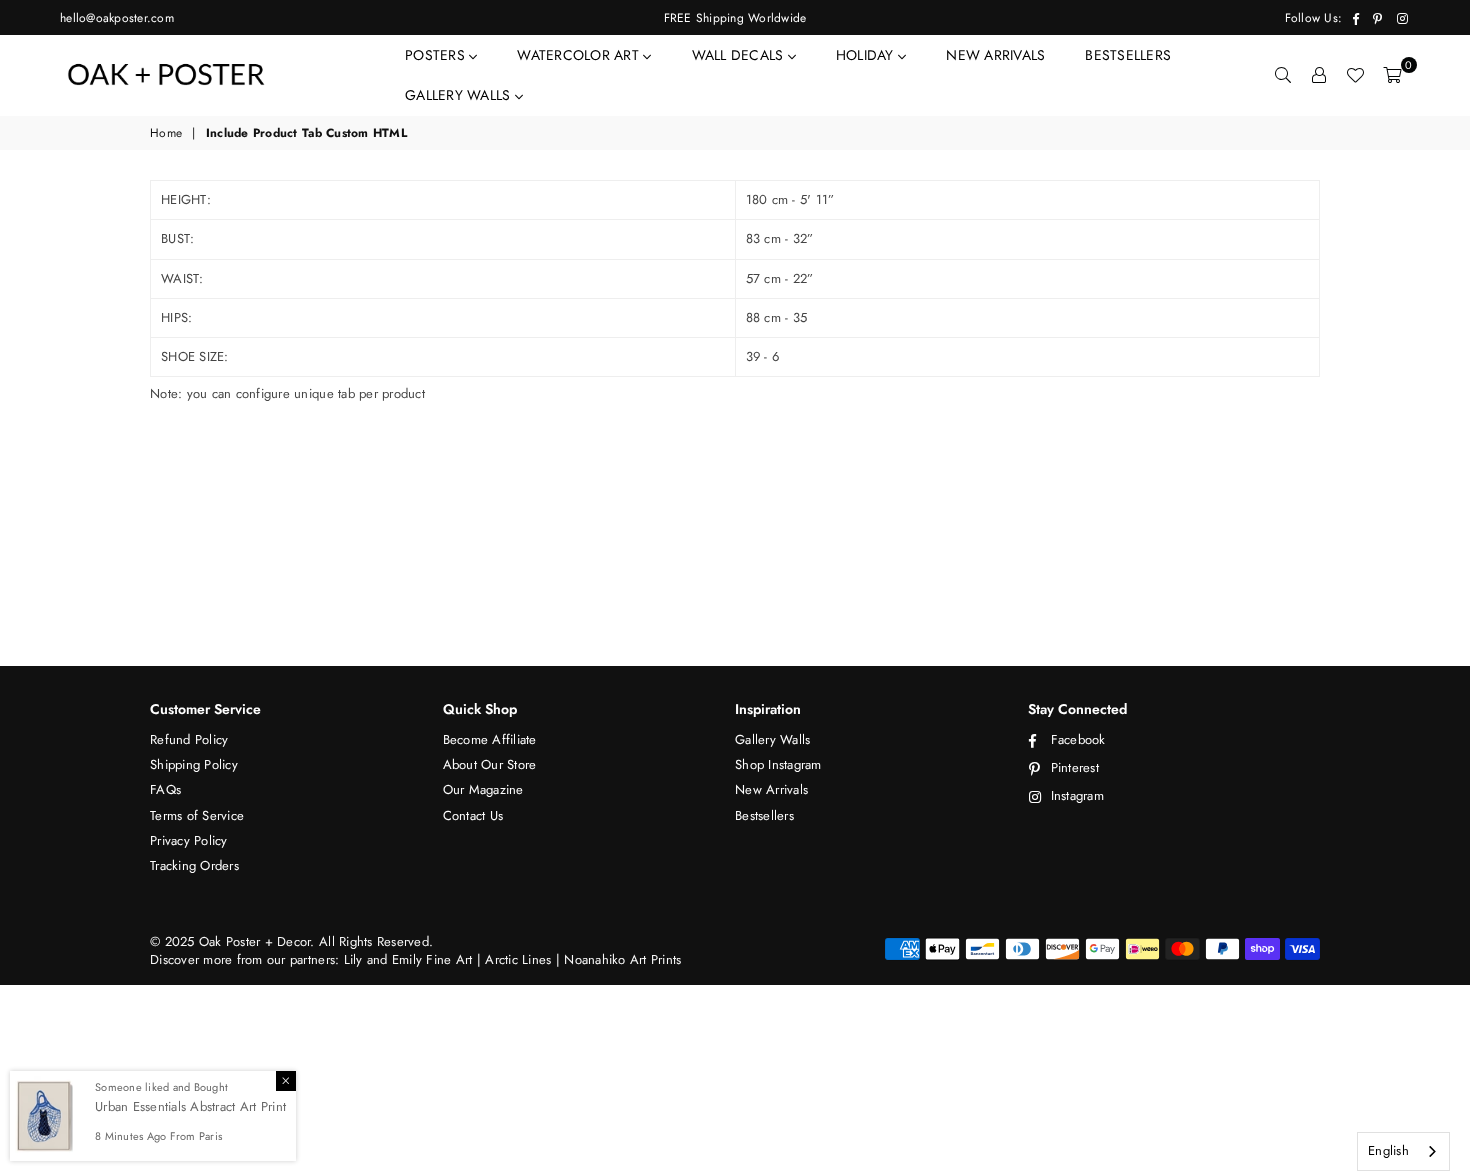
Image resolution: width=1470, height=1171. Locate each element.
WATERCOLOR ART (580, 55)
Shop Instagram (778, 764)
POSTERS (437, 55)
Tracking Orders (194, 865)
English (1388, 1150)
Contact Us (473, 815)
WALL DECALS (740, 55)
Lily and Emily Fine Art (410, 959)
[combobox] (1403, 1151)
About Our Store (490, 764)
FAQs (165, 789)
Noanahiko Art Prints (622, 959)
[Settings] (1319, 75)
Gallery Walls (772, 739)
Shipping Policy (194, 764)
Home (166, 133)
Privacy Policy (189, 840)
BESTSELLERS (1128, 55)
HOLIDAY (867, 55)
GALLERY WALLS (460, 95)
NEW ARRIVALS (995, 55)
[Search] (1283, 75)
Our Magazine (483, 789)
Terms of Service (197, 815)
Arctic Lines (516, 959)
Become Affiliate (490, 739)
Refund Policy (189, 739)
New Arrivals (771, 789)
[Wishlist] (1355, 75)
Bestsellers (764, 815)
